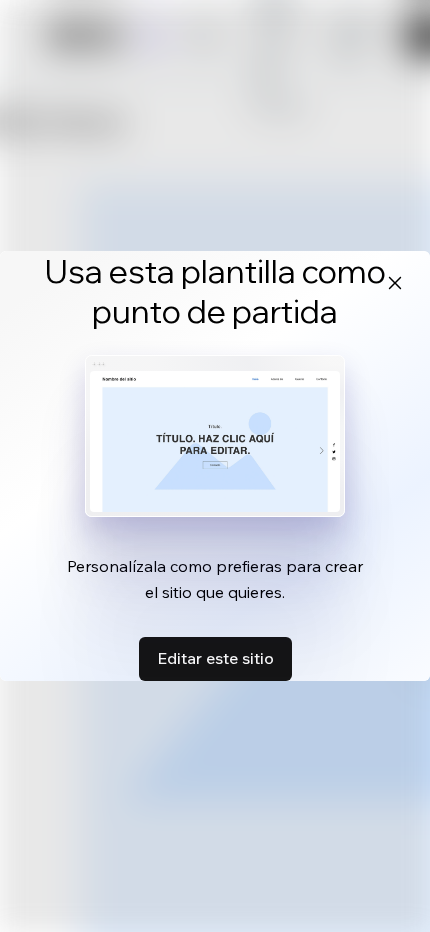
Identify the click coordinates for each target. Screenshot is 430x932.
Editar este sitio (215, 658)
